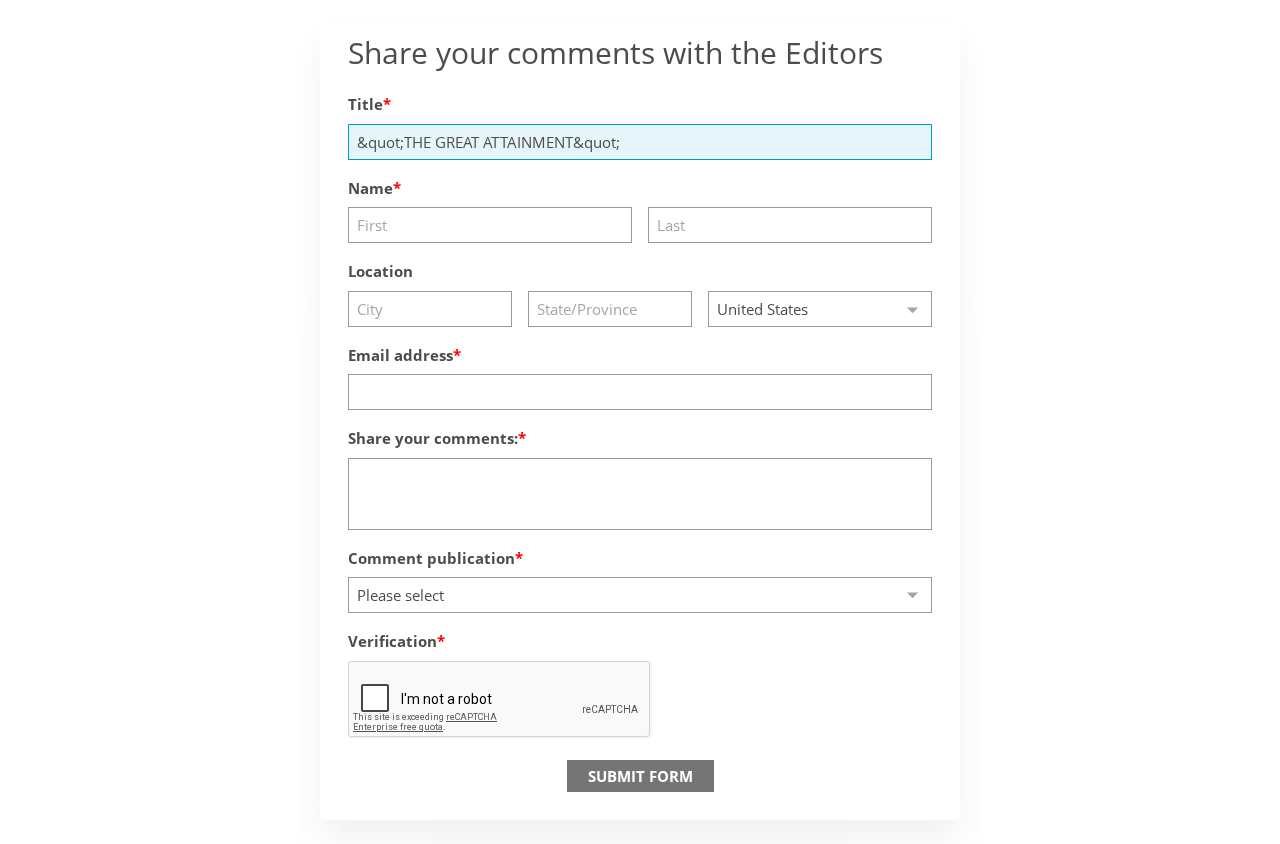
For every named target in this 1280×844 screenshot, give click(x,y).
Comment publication (431, 558)
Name (370, 188)
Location (380, 271)
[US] (820, 309)
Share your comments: (433, 438)
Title (365, 104)
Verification (392, 641)
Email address (400, 355)
